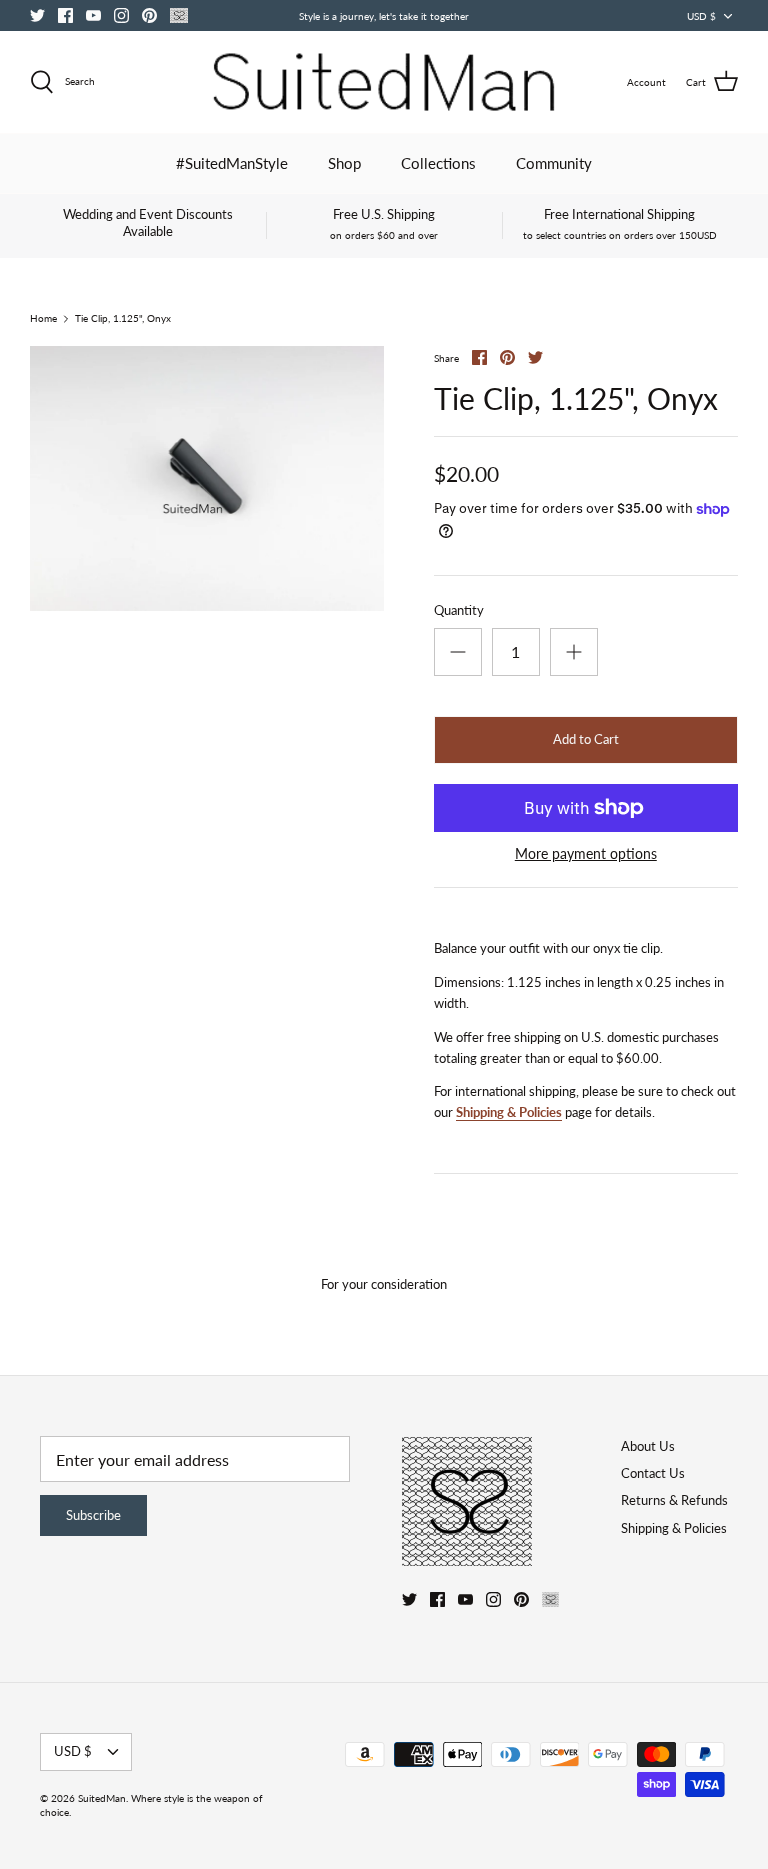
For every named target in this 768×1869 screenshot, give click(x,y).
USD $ (701, 16)
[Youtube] (93, 15)
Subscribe (93, 1515)
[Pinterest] (149, 15)
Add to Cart (586, 739)
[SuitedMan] (384, 82)
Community (554, 163)
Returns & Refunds (674, 1500)
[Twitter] (37, 15)
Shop (344, 163)
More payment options (586, 854)
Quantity (459, 610)
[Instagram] (121, 15)
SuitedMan (102, 1798)
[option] (207, 479)
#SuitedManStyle (232, 163)
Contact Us (653, 1473)
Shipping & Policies (509, 1112)
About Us (648, 1446)
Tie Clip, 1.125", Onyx (123, 319)
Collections (438, 163)
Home (43, 319)
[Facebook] (65, 15)
